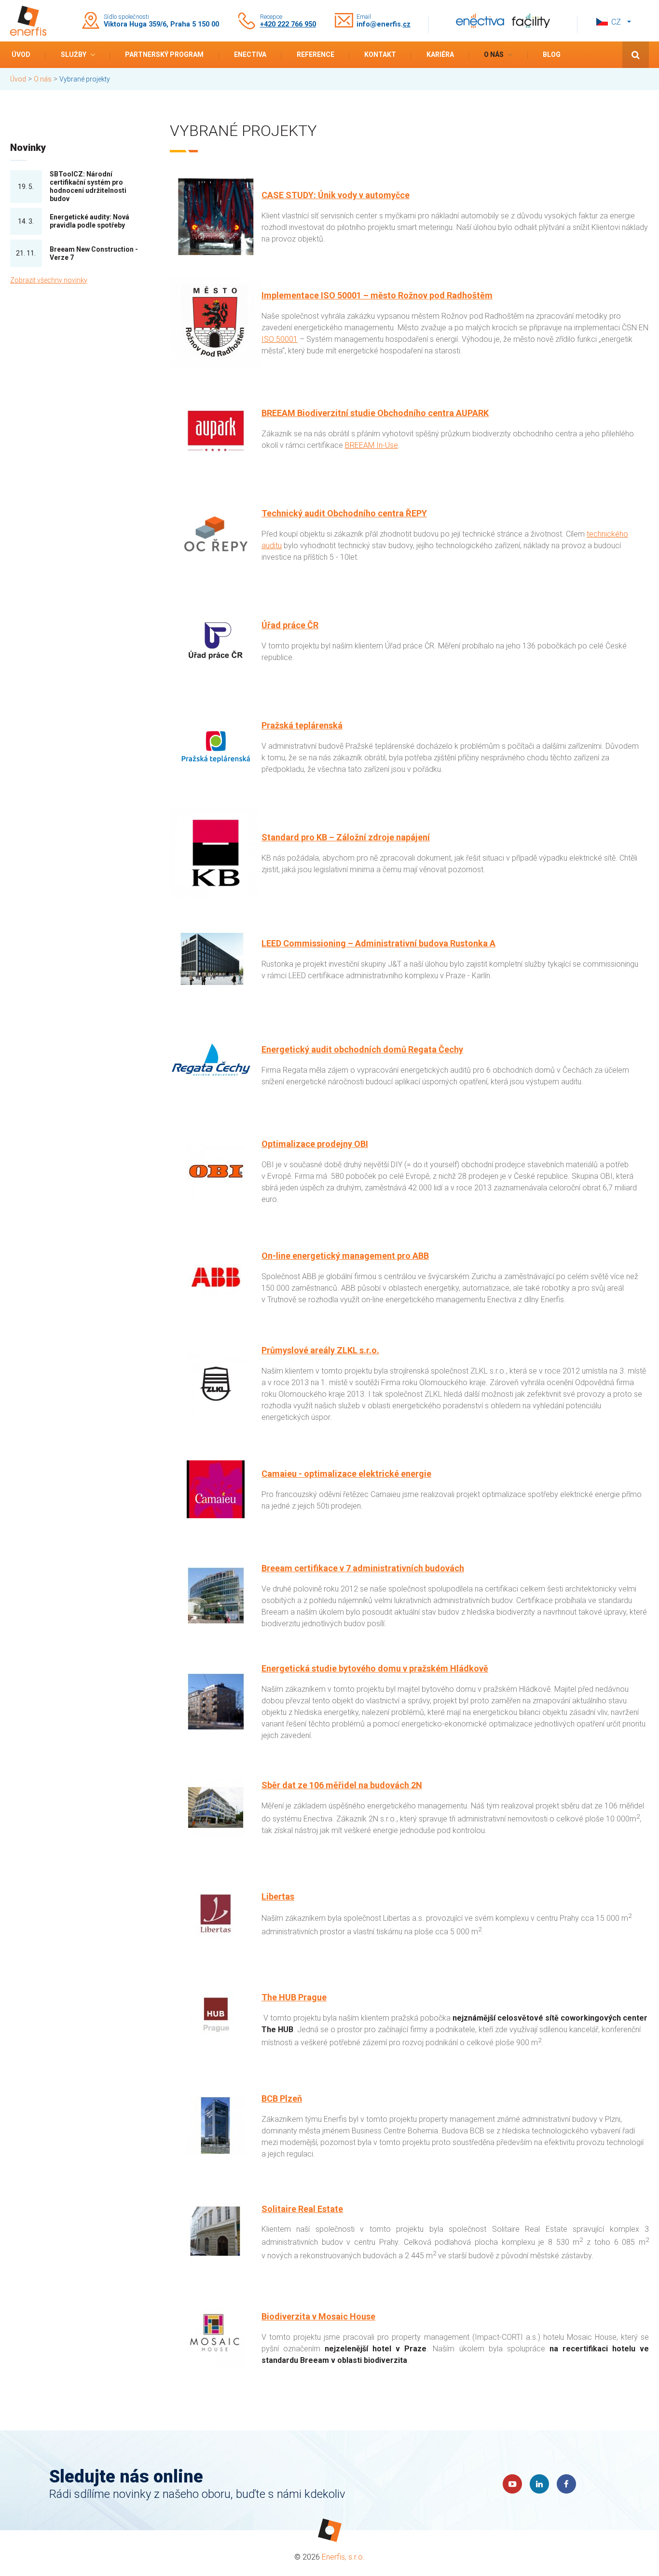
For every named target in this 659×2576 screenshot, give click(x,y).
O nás (494, 54)
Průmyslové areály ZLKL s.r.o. (320, 1350)
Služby (74, 54)
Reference (316, 54)
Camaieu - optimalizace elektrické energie (346, 1474)
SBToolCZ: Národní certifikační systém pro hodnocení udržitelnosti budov (88, 186)
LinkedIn (539, 2484)
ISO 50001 (280, 339)
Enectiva (250, 54)
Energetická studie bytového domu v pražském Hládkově (375, 1668)
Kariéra (440, 54)
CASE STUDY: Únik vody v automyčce (336, 195)
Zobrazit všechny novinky (49, 280)
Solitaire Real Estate (302, 2209)
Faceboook (566, 2484)
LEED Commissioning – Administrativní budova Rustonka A (378, 943)
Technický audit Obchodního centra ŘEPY (344, 513)
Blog (552, 54)
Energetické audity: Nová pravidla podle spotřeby (89, 221)
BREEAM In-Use (371, 445)
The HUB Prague (294, 1997)
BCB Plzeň (282, 2098)
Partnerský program (164, 54)
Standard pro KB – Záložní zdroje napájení (346, 837)
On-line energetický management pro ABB (345, 1256)
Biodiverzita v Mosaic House (318, 2316)
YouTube (512, 2484)
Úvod (21, 54)
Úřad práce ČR (290, 625)
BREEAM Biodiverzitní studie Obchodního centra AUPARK (375, 413)
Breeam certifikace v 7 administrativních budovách (363, 1568)
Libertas (278, 1896)
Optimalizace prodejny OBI (315, 1144)
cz (616, 22)
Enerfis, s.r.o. (343, 2557)
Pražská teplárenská (302, 725)
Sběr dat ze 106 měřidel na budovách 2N (342, 1785)
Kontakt (380, 54)
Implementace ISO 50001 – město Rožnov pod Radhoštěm (377, 295)
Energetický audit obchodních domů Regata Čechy (362, 1049)
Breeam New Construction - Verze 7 (94, 253)
